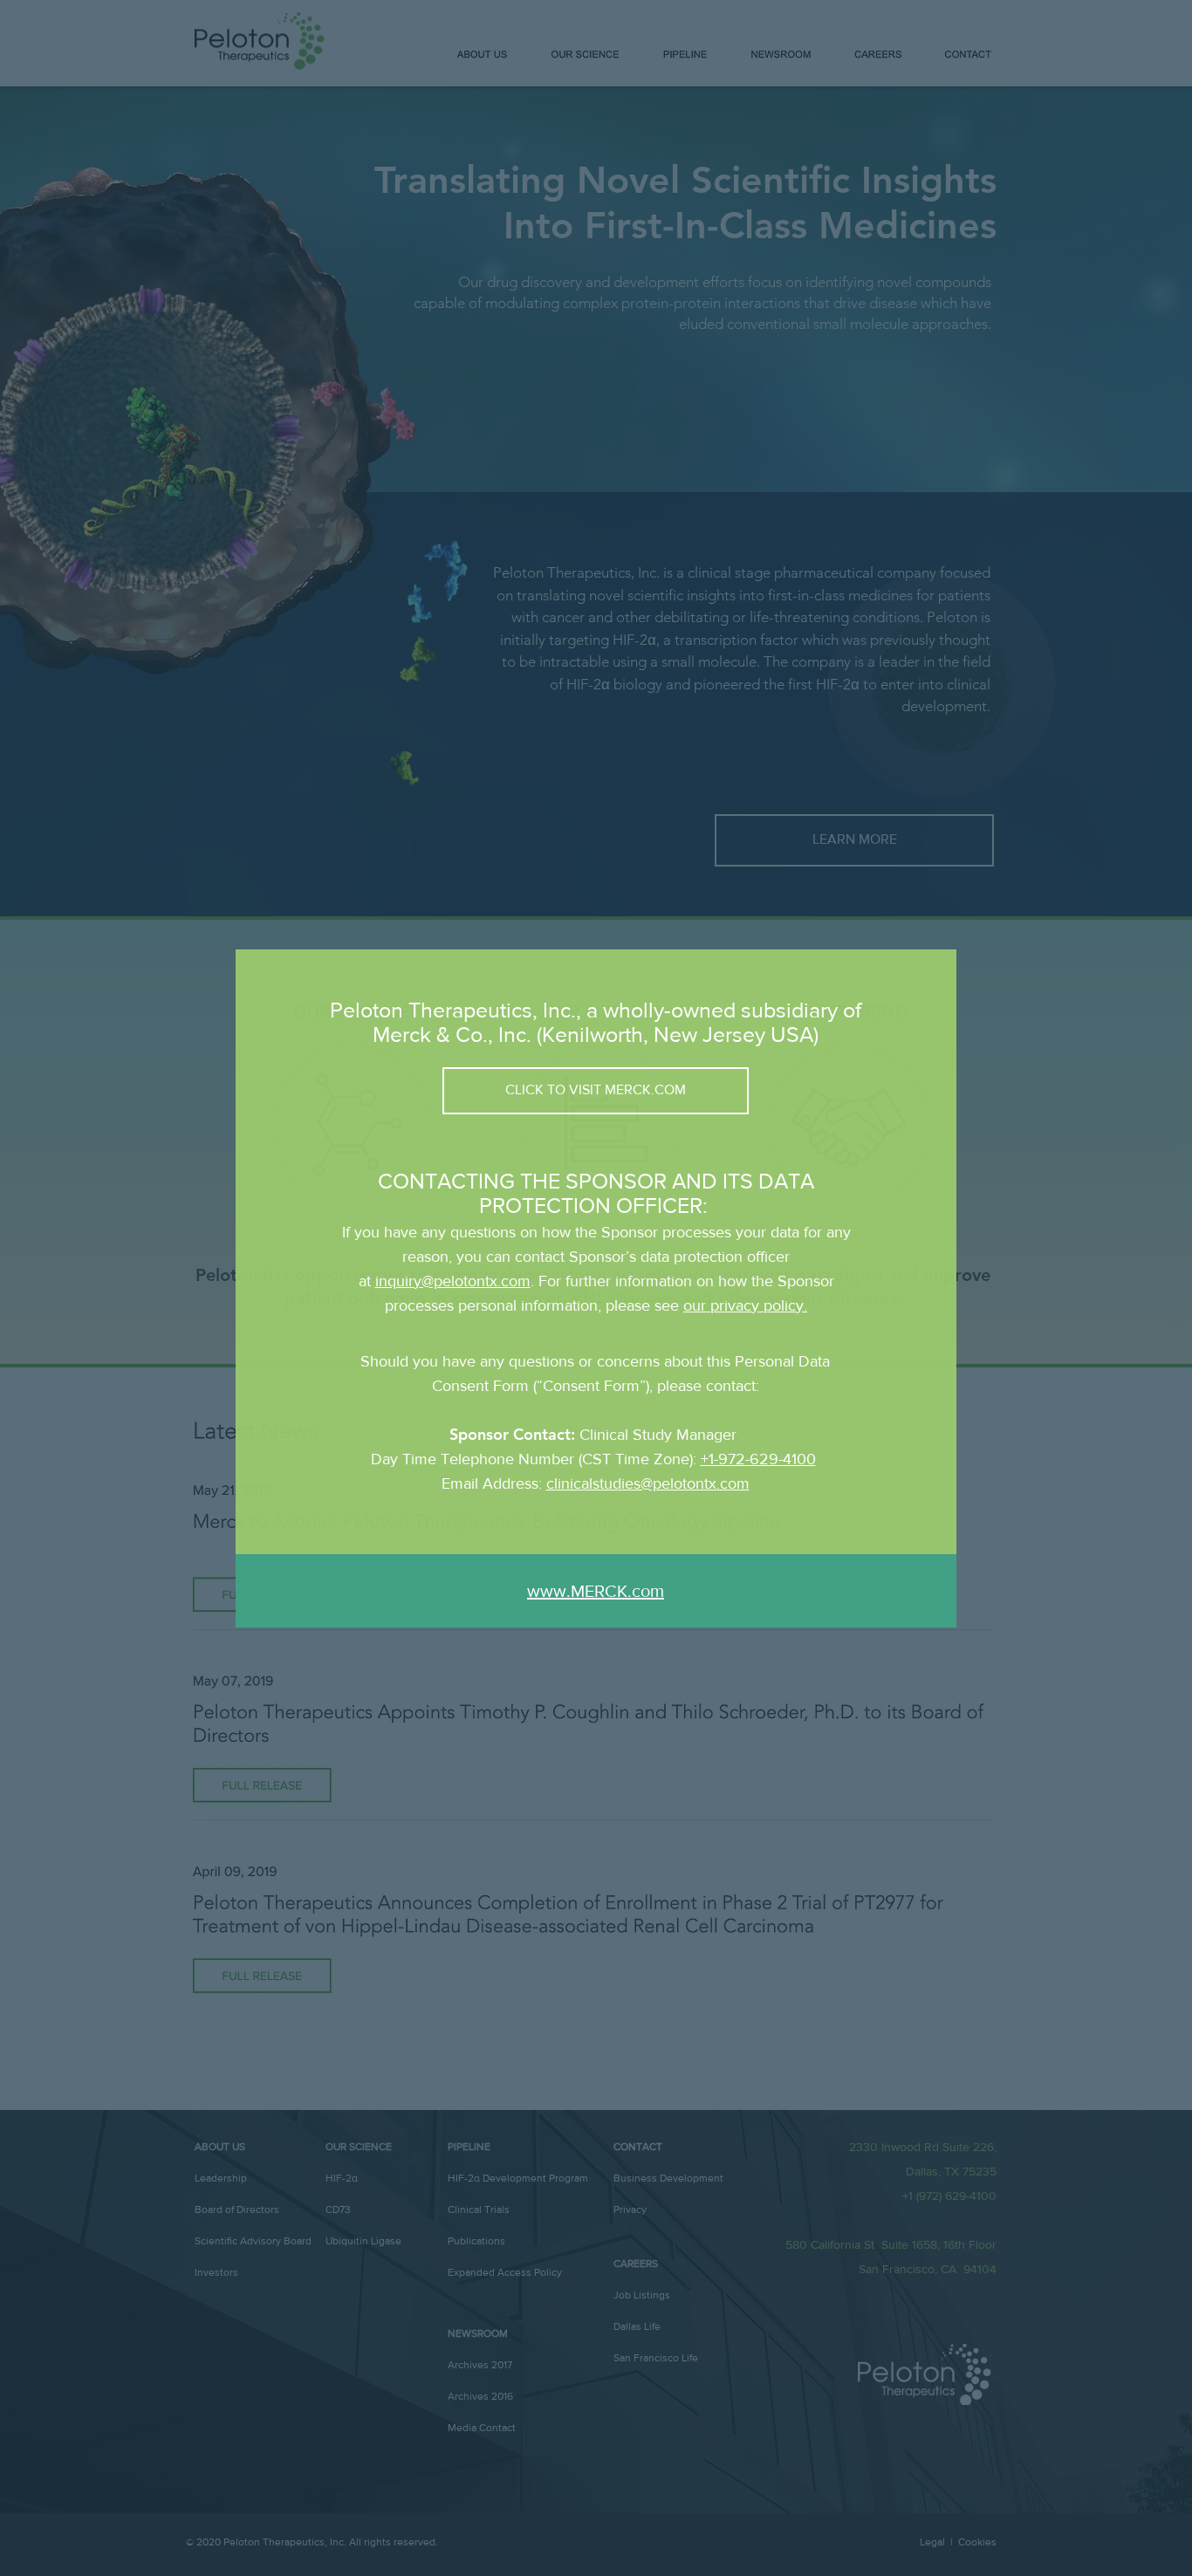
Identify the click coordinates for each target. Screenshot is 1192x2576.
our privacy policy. (745, 1305)
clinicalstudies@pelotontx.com (648, 1483)
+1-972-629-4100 (758, 1459)
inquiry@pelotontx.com (453, 1281)
